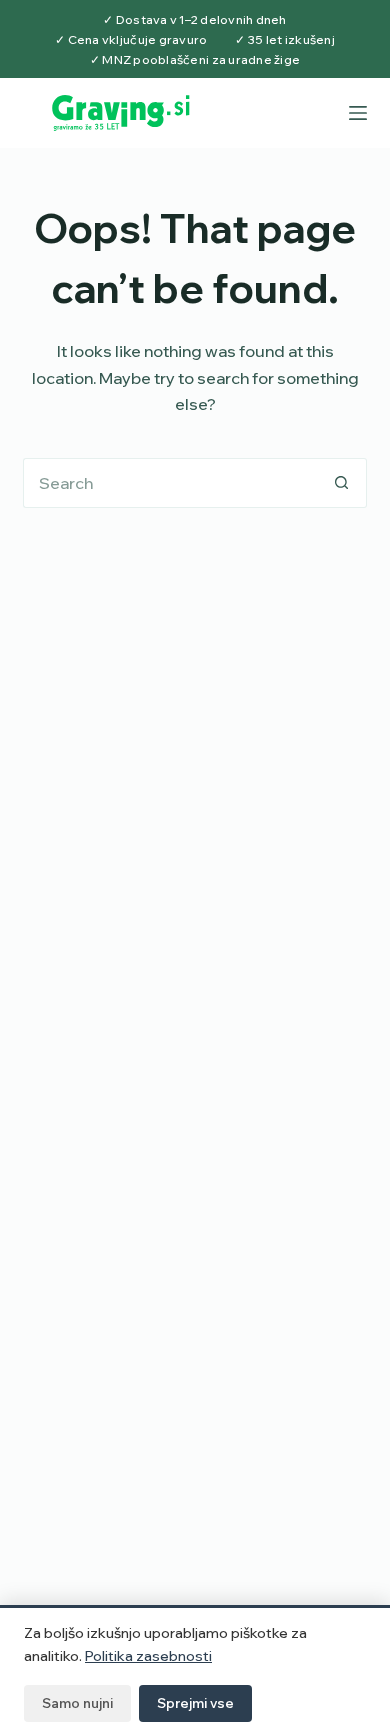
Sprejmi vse (195, 1703)
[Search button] (342, 483)
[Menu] (358, 113)
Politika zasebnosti (148, 1656)
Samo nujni (77, 1703)
